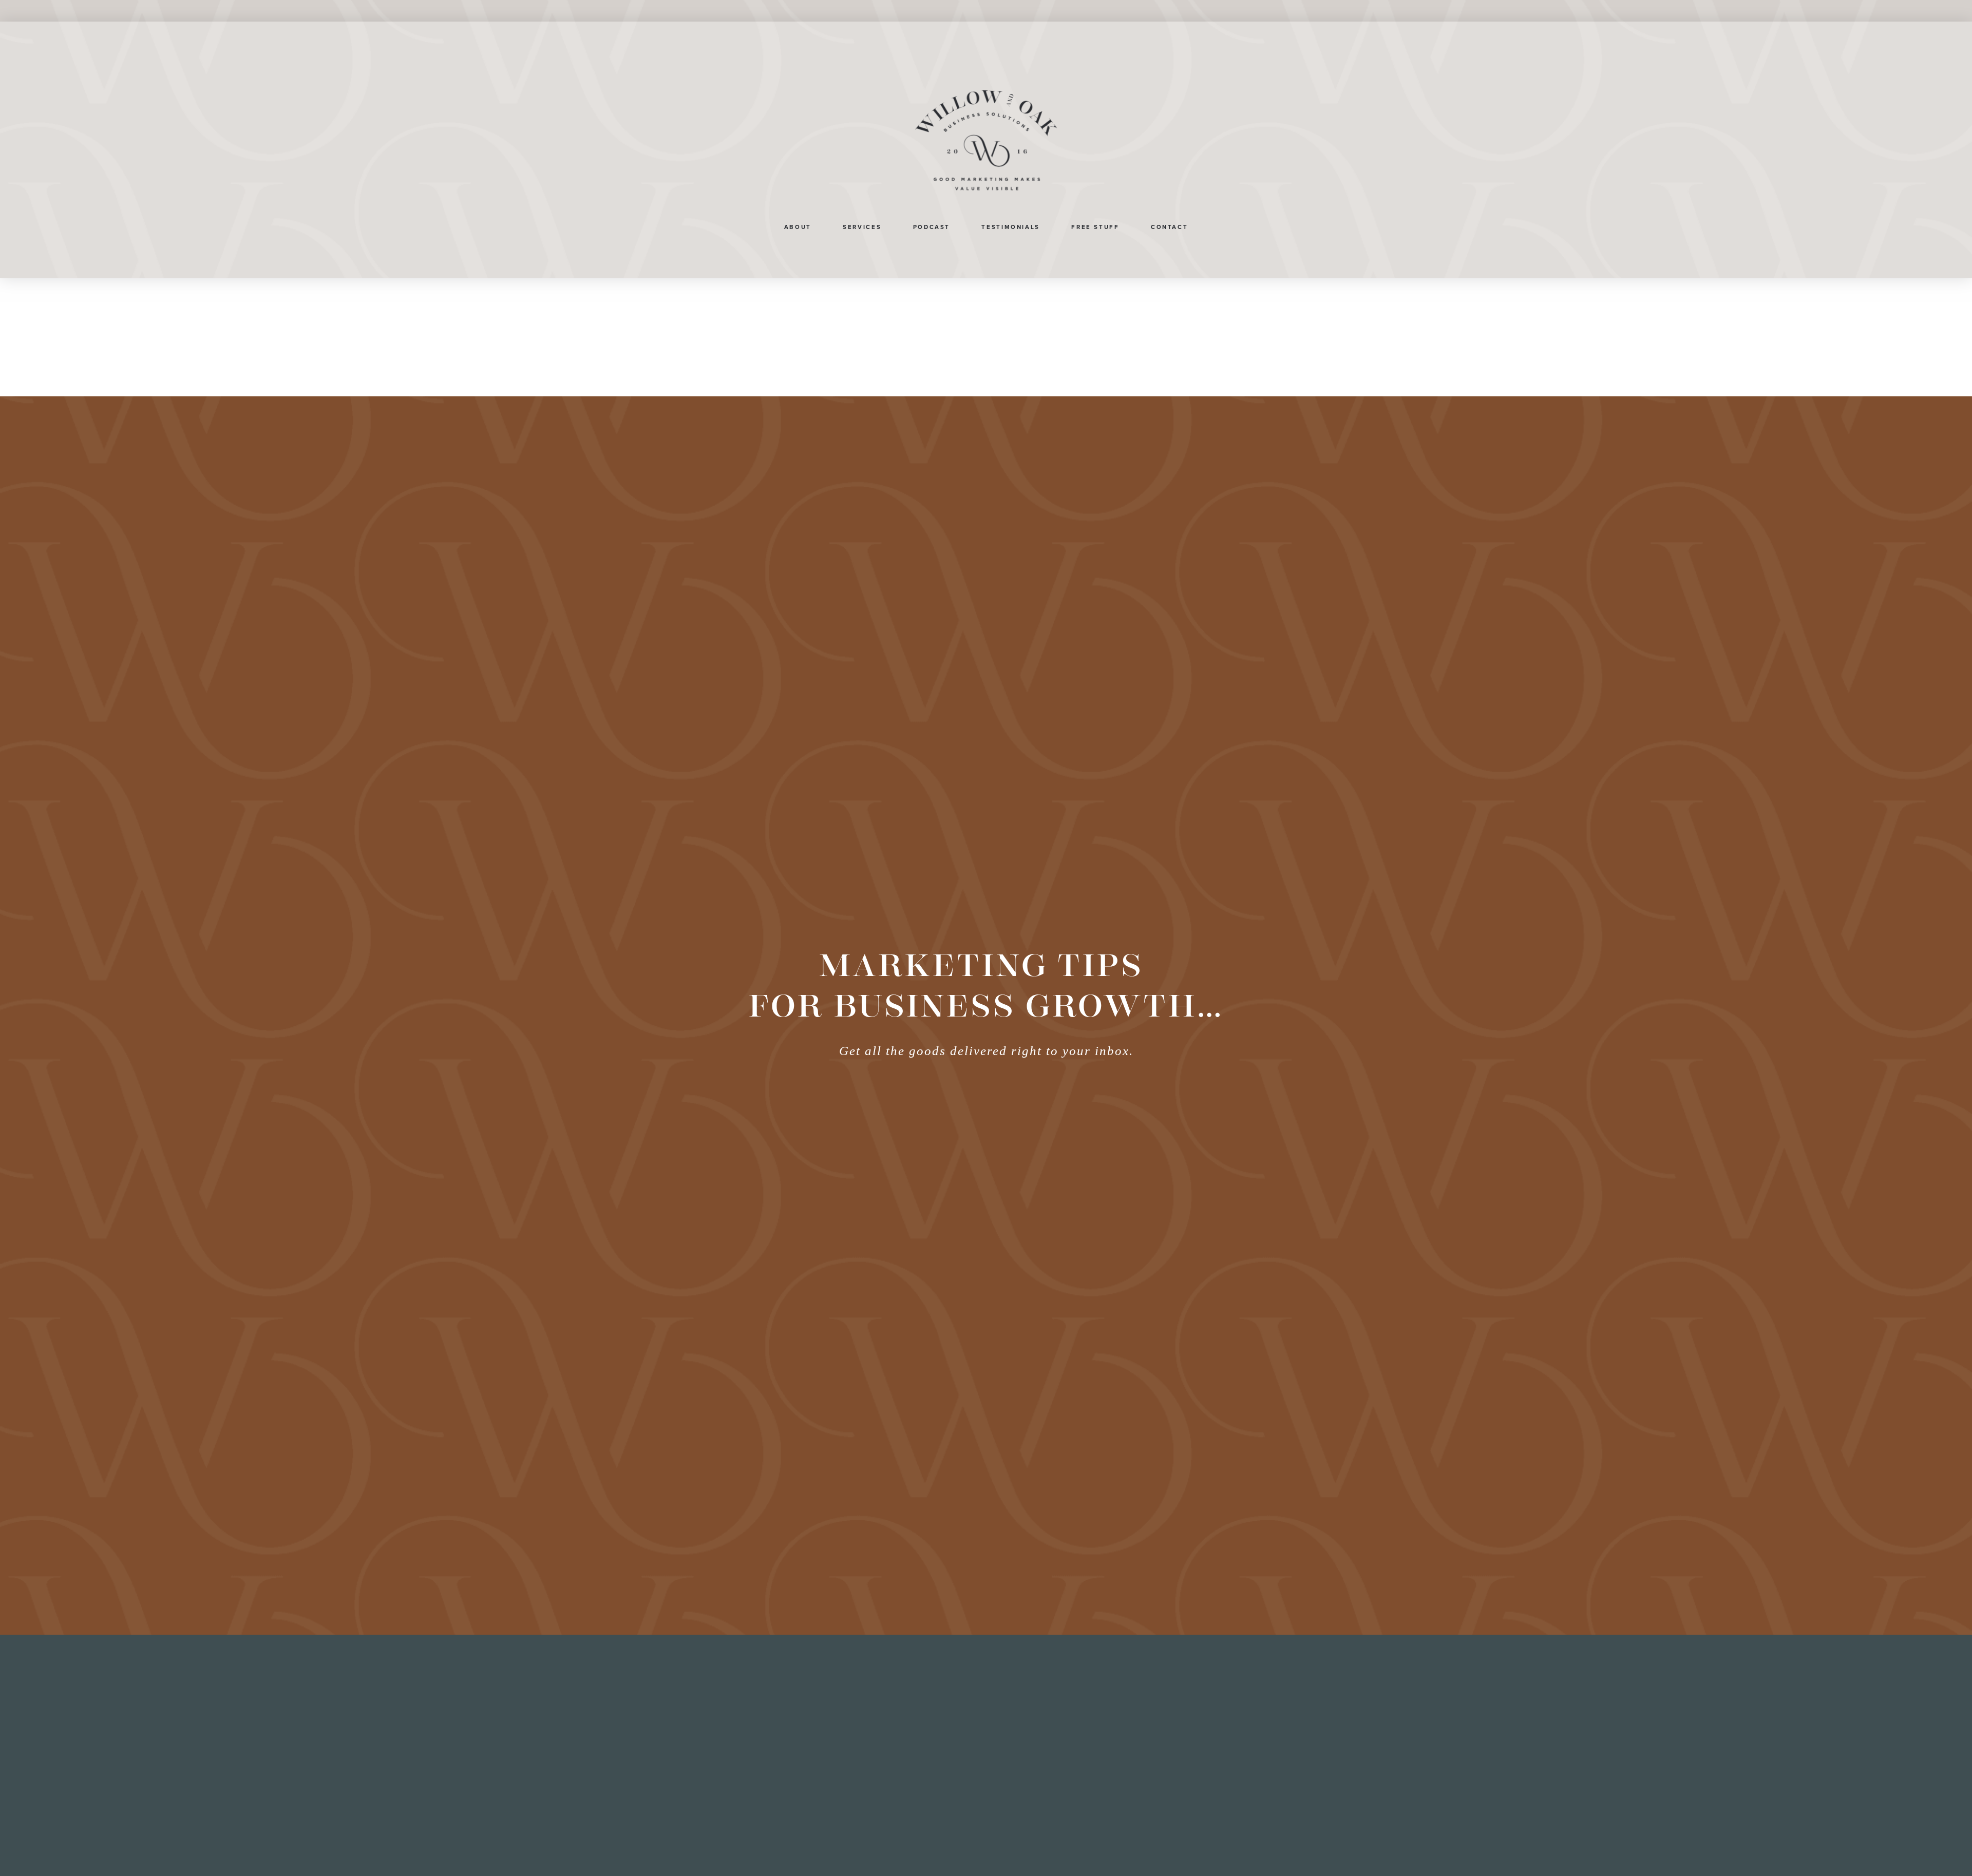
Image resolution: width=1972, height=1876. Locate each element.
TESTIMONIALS (1010, 227)
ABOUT (798, 227)
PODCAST (932, 227)
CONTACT (1169, 227)
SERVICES (862, 227)
